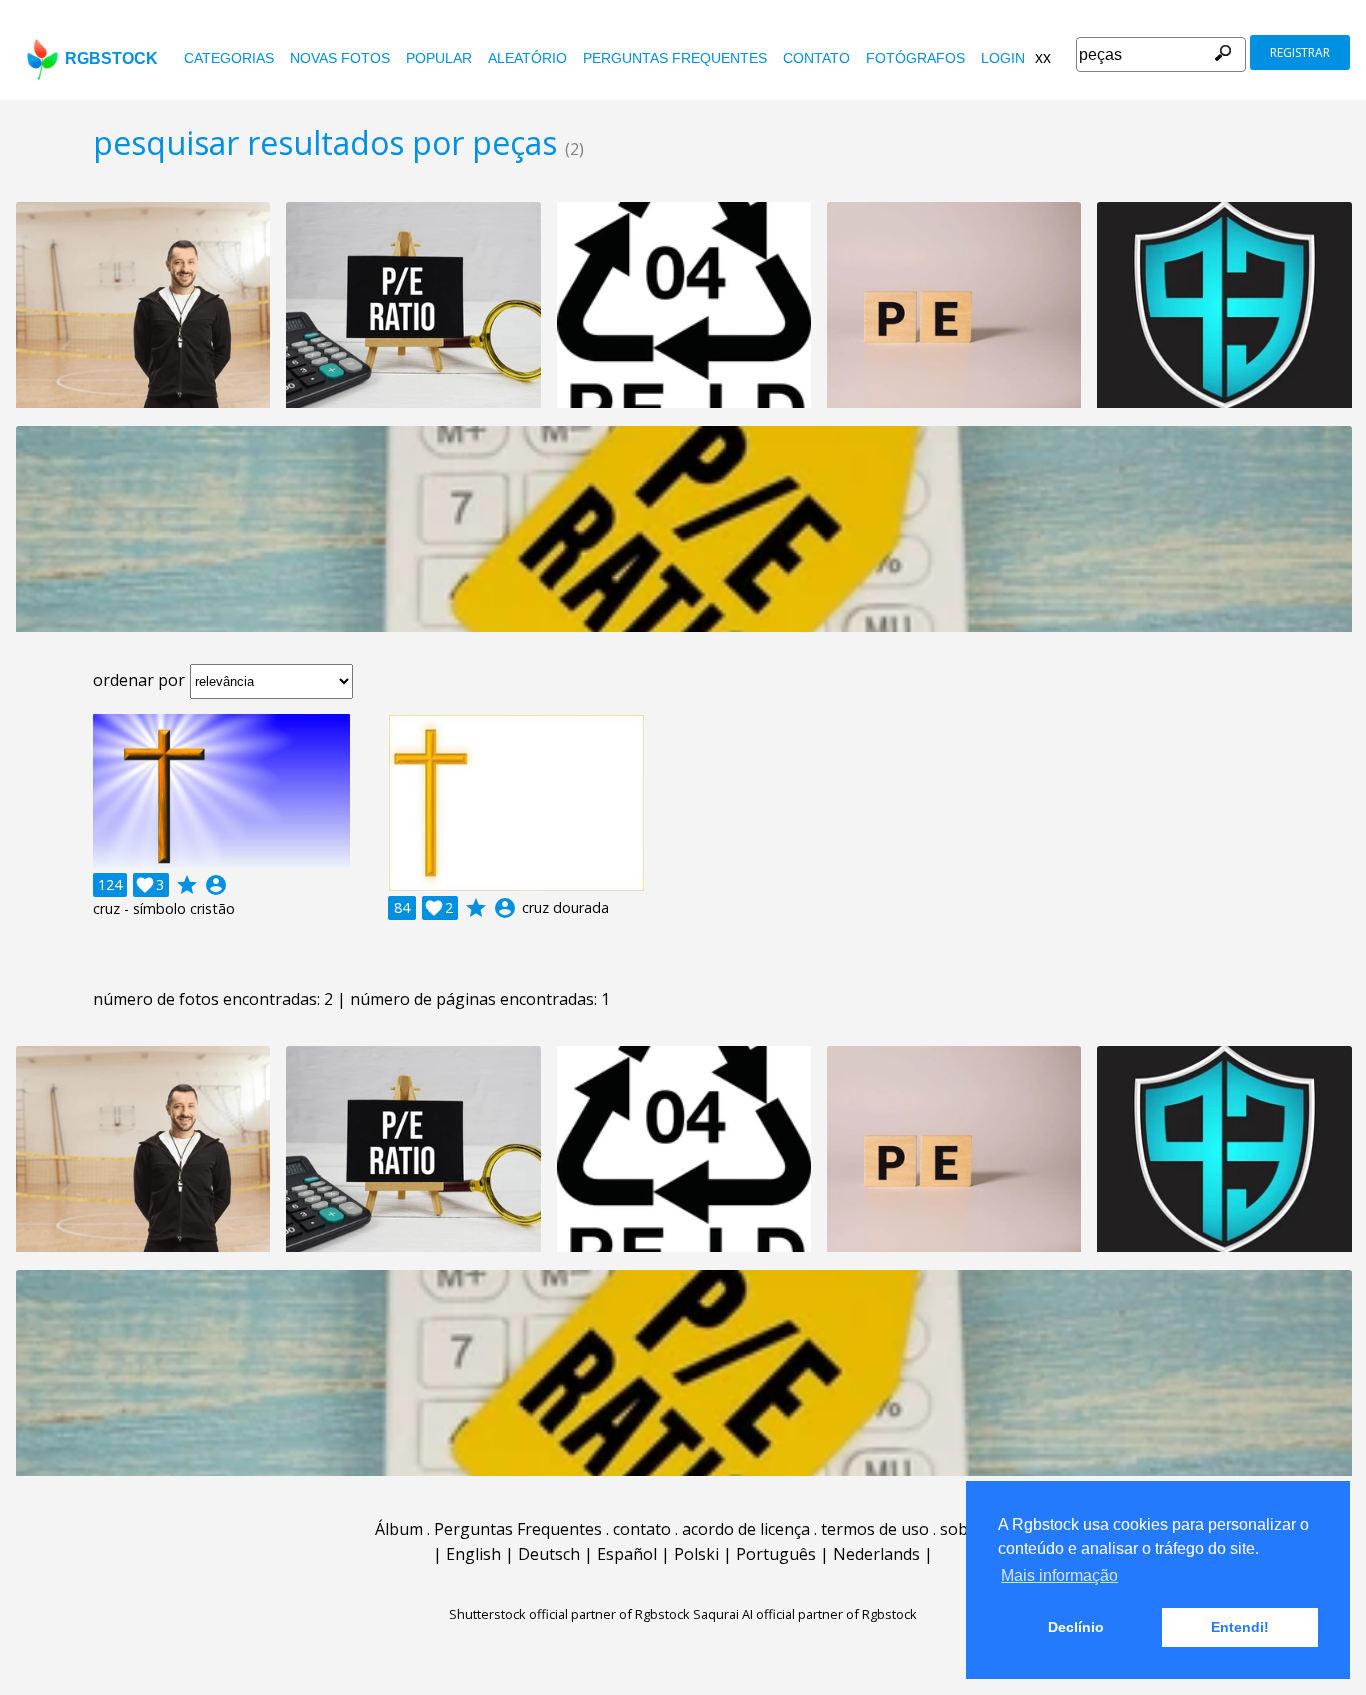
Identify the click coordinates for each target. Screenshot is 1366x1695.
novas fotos (340, 58)
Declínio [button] (1076, 1627)
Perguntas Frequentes (675, 58)
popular (439, 58)
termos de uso (875, 1529)
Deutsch (549, 1554)
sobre (962, 1529)
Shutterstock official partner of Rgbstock (569, 1614)
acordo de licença (746, 1529)
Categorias (229, 58)
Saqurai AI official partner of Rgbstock (805, 1614)
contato (816, 58)
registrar (1300, 52)
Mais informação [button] (1059, 1575)
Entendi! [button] (1240, 1627)
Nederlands (876, 1554)
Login (1003, 58)
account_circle (216, 885)
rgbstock (111, 58)
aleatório (527, 58)
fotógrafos (915, 58)
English (473, 1554)
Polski (696, 1554)
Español (627, 1554)
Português (776, 1554)
